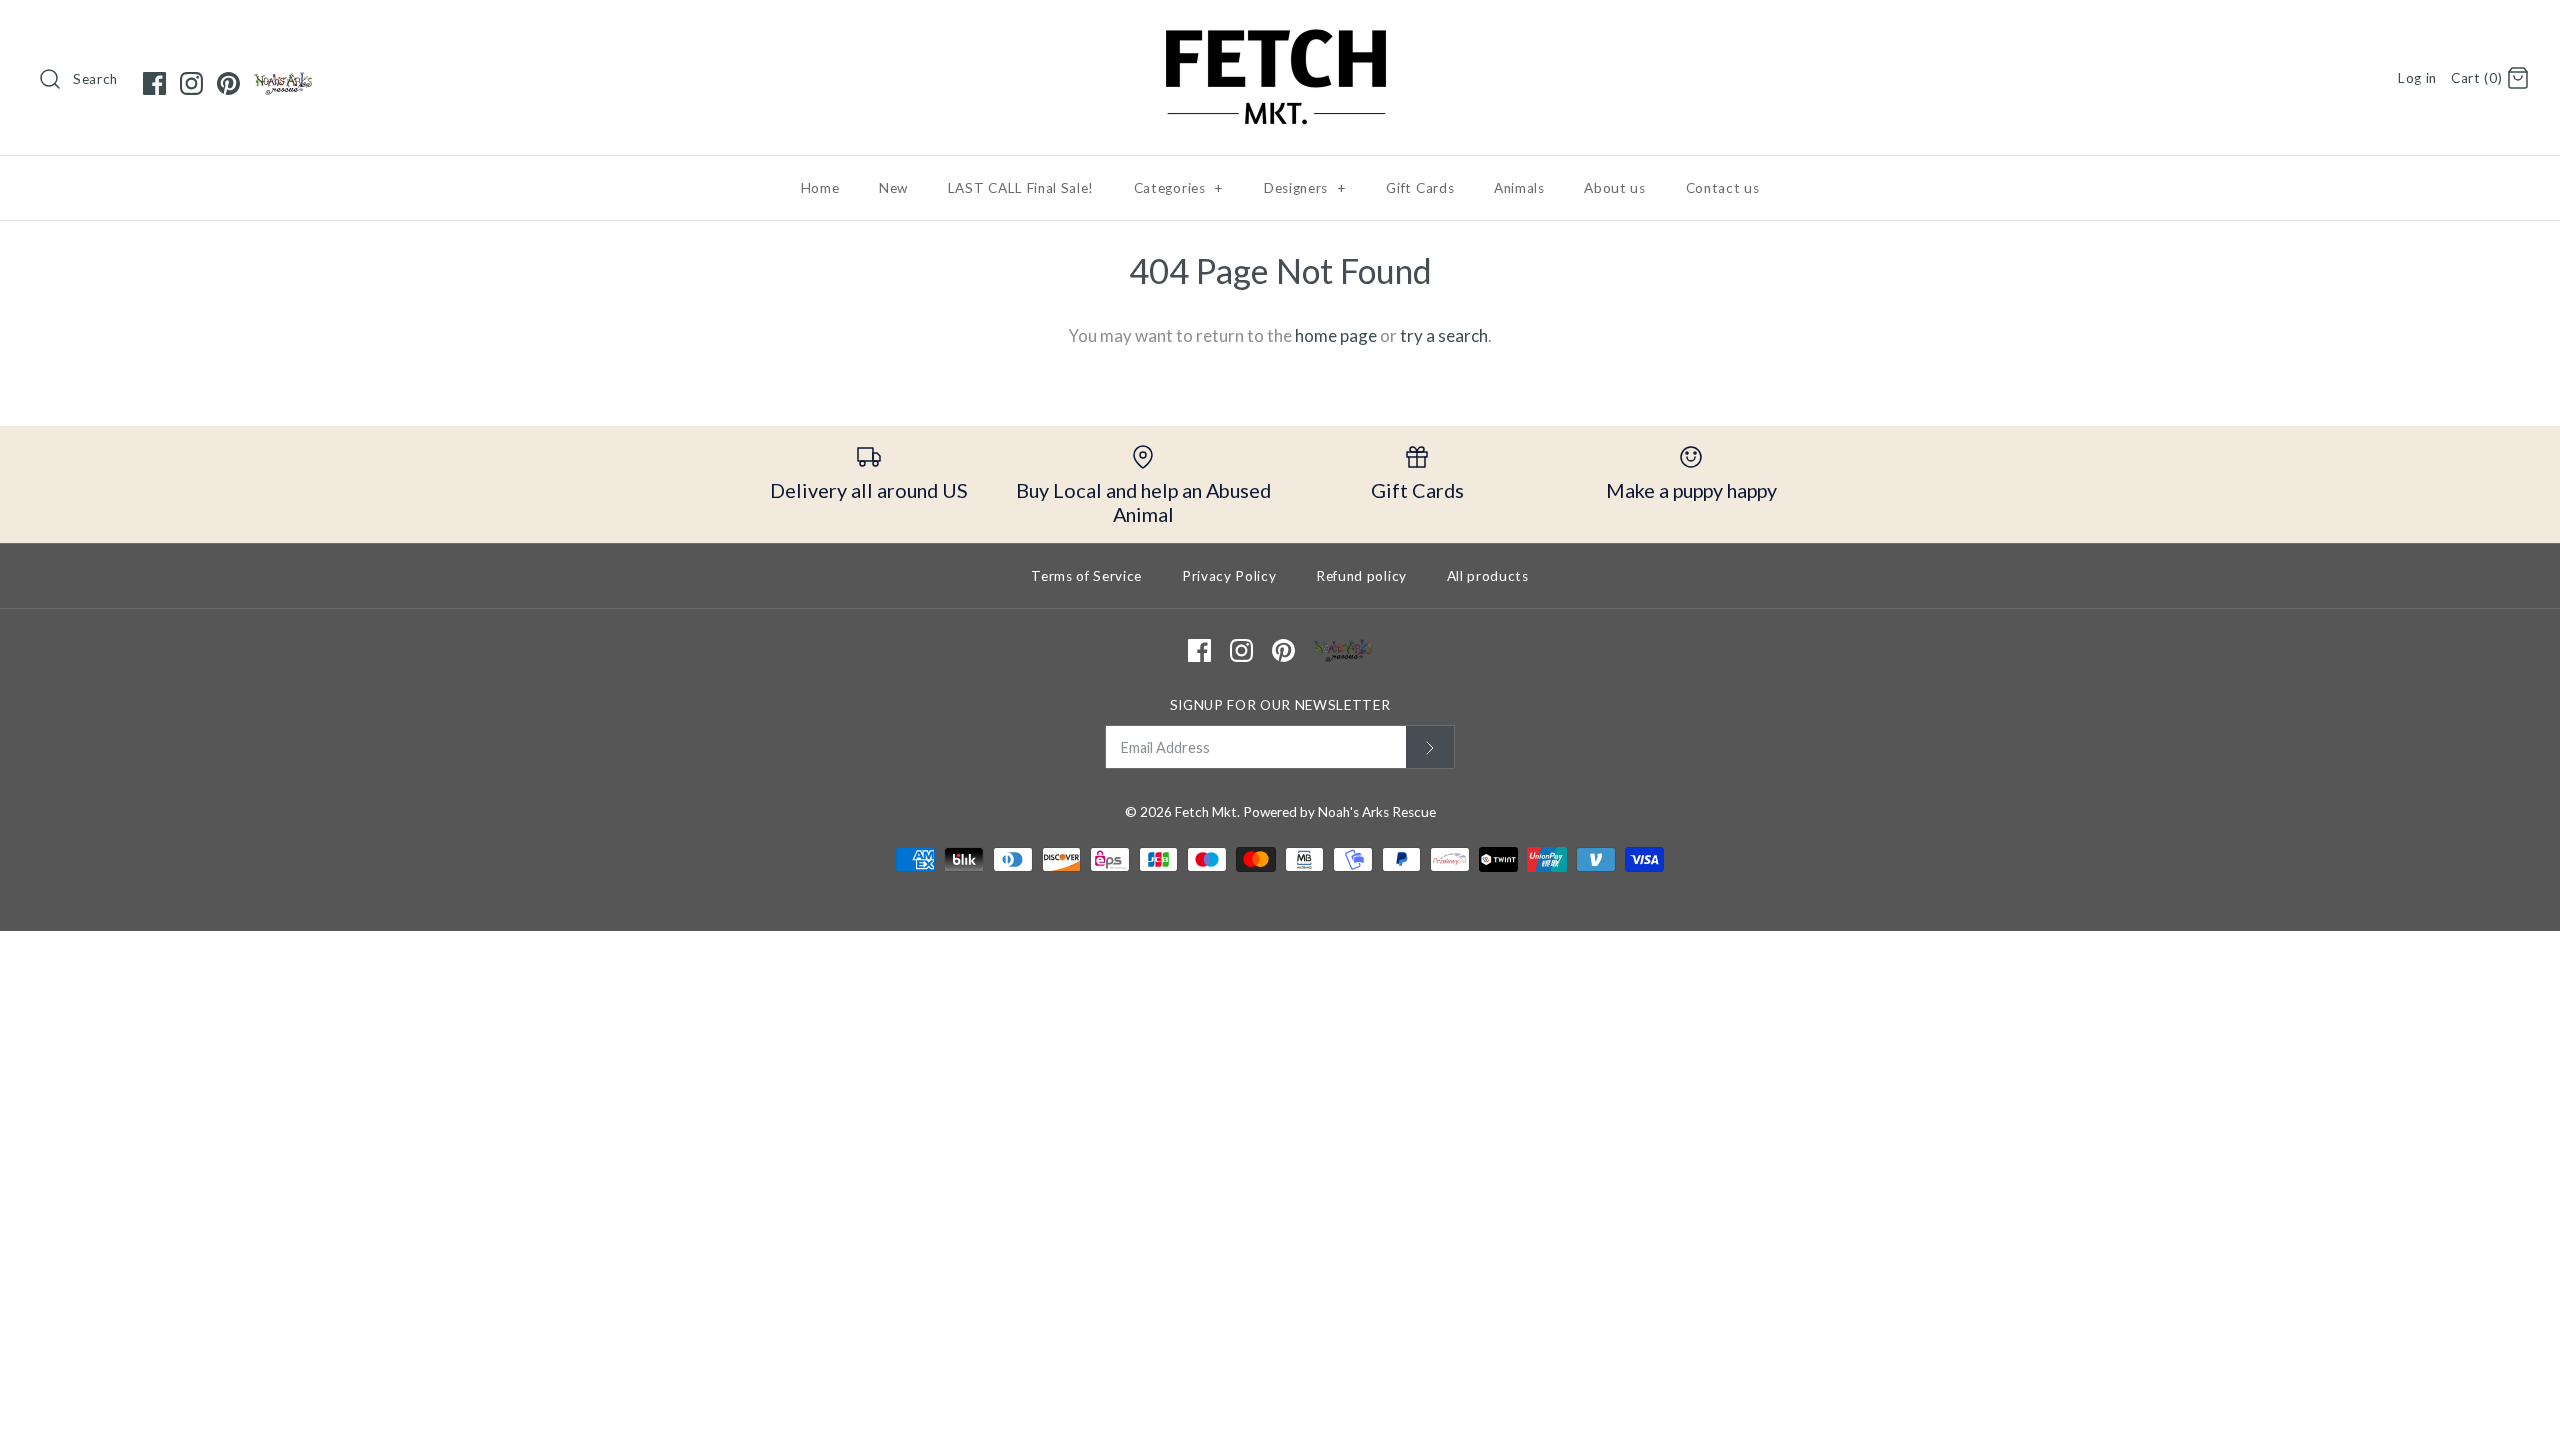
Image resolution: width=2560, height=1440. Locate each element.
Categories (1179, 188)
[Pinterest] (228, 83)
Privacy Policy (1229, 576)
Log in (2417, 78)
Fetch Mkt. (1207, 812)
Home (820, 188)
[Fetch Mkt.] (1280, 33)
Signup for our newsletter (1280, 705)
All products (1488, 576)
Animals (1519, 188)
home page (1336, 335)
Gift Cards (1420, 188)
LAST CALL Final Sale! (1021, 188)
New (893, 188)
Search (95, 79)
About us (1614, 188)
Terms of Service (1086, 576)
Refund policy (1361, 576)
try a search (1444, 335)
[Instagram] (191, 83)
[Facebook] (154, 83)
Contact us (1723, 188)
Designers (1305, 188)
